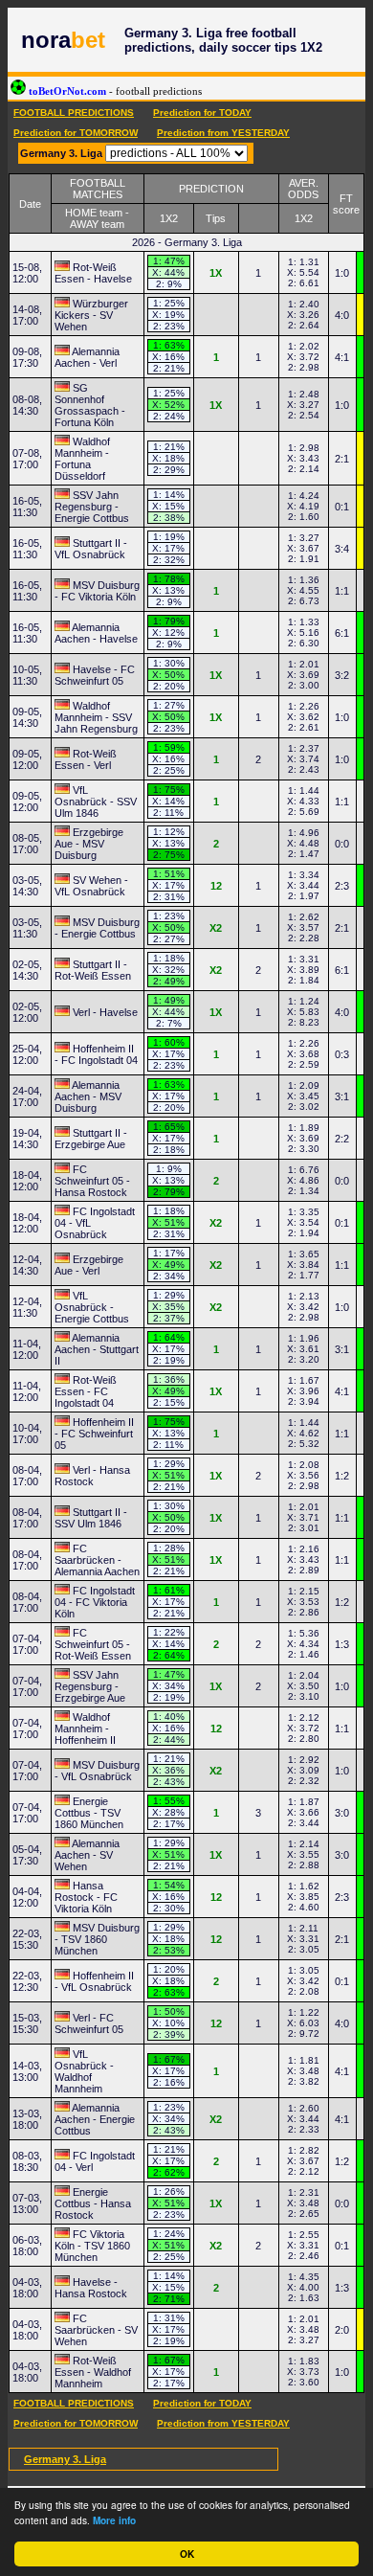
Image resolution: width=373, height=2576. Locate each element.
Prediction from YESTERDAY (223, 133)
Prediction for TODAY (202, 113)
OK (187, 2554)
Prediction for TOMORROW (76, 133)
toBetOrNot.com (114, 91)
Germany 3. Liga (65, 2459)
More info (114, 2520)
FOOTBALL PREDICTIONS (74, 113)
